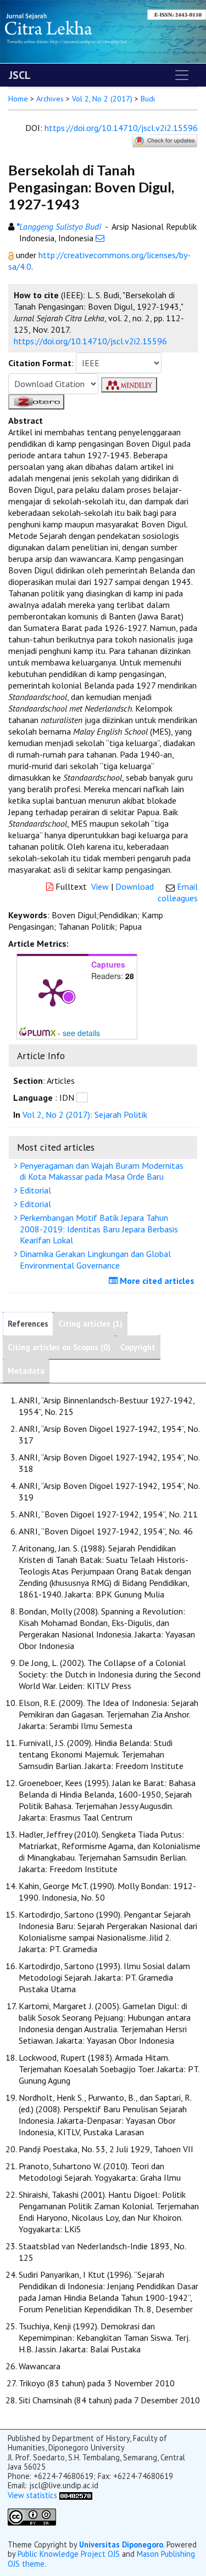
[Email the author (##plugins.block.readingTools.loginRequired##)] (100, 238)
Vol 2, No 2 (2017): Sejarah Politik (85, 1114)
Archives (50, 99)
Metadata (26, 1371)
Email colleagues (178, 892)
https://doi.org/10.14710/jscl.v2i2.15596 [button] (90, 341)
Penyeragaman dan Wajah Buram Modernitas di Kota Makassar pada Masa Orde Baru (101, 1171)
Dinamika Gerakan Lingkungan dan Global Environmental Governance (94, 1259)
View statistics (32, 2495)
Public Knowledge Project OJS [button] (69, 2554)
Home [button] (18, 99)
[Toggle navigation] (182, 75)
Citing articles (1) (90, 1324)
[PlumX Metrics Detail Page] (53, 992)
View (100, 886)
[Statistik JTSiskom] (76, 2495)
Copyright (138, 1347)
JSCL (20, 75)
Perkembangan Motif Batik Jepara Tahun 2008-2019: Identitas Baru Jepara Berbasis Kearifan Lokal (98, 1229)
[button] (12, 255)
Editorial (34, 1190)
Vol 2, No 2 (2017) (102, 99)
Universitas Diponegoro (121, 2544)
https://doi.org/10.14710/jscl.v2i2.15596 (121, 128)
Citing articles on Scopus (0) (59, 1347)
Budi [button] (148, 99)
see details (81, 1033)
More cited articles (156, 1281)
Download (135, 886)
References (28, 1324)
